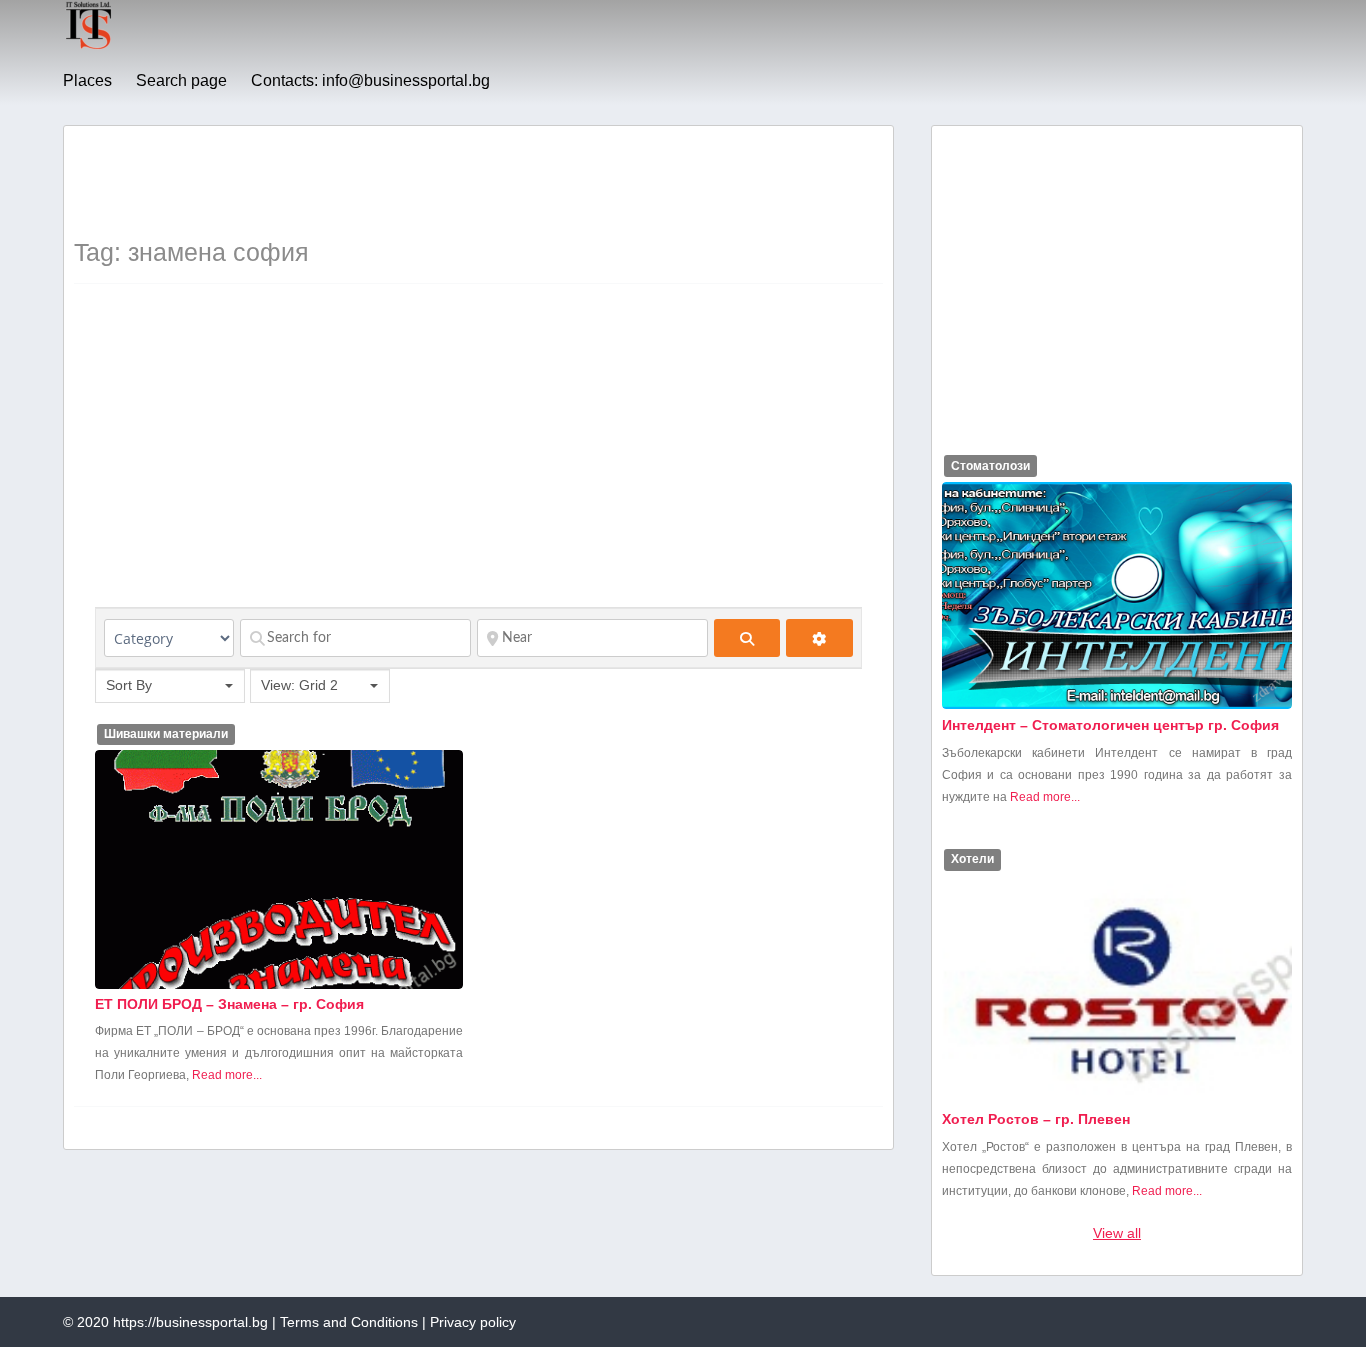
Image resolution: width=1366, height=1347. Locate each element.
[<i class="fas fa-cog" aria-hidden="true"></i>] (819, 638)
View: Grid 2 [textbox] (299, 685)
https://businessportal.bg (190, 1322)
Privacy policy (473, 1322)
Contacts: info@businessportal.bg (370, 80)
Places (87, 80)
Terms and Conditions (349, 1322)
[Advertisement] (438, 181)
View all (1117, 1233)
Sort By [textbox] (129, 685)
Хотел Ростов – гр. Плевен (1036, 1119)
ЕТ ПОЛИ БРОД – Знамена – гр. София (229, 1004)
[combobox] (170, 686)
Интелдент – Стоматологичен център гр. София (1110, 725)
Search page (181, 80)
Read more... (227, 1075)
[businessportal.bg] (88, 46)
